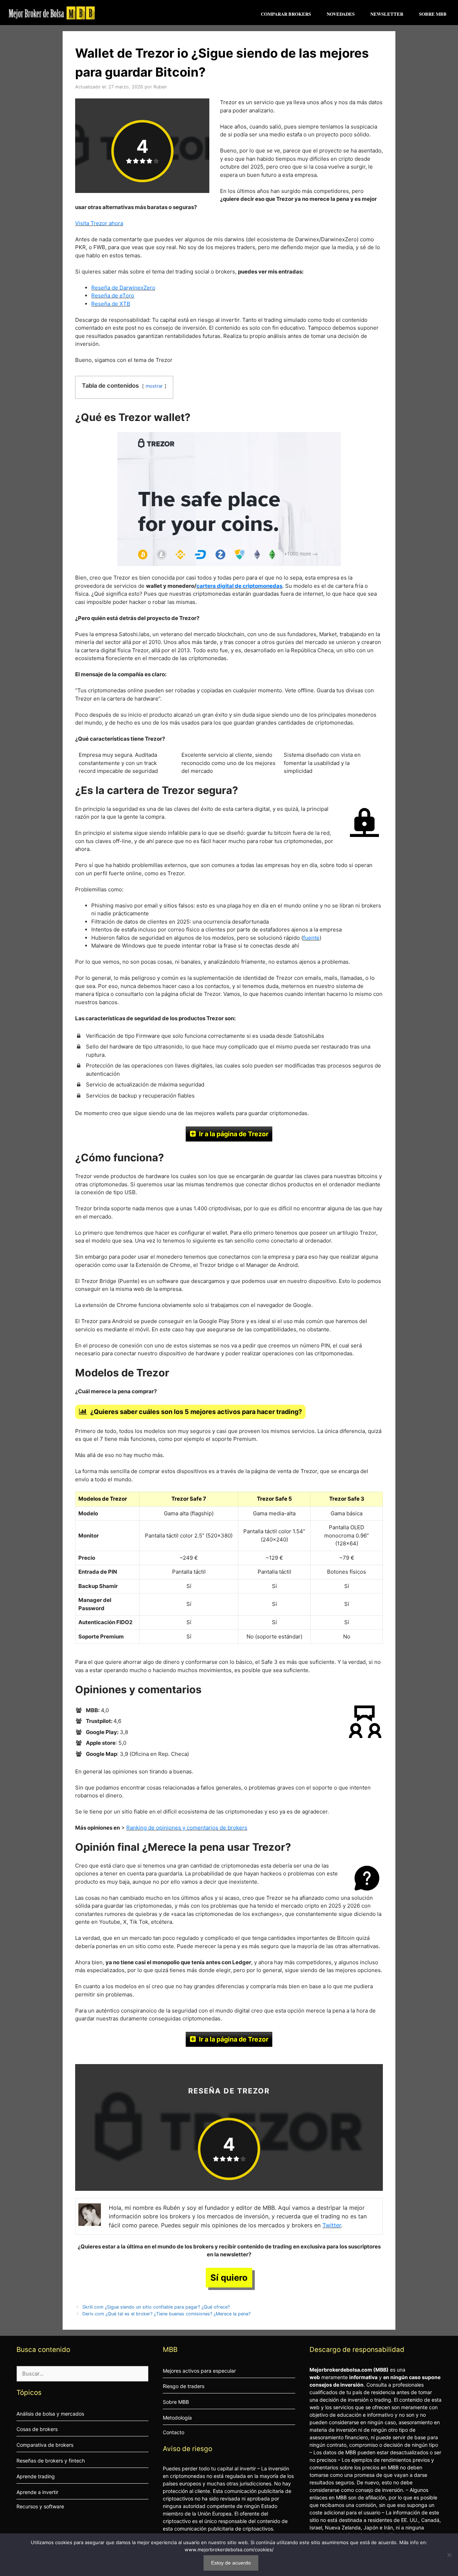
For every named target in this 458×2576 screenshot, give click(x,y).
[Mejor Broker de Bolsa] (52, 13)
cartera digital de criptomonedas (239, 586)
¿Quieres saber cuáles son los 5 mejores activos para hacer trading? (196, 1412)
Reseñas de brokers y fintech (51, 2461)
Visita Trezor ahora (99, 223)
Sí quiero (229, 2278)
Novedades (341, 14)
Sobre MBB (433, 14)
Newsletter (387, 14)
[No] (449, 2555)
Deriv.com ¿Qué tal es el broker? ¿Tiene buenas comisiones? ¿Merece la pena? (166, 2314)
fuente (311, 938)
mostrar (154, 386)
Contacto (174, 2432)
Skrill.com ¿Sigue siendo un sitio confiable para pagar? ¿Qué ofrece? (156, 2307)
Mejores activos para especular (199, 2371)
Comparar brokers (286, 14)
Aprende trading (36, 2476)
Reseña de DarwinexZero (123, 288)
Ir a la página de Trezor (234, 1134)
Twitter (332, 2225)
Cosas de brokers (37, 2429)
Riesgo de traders (184, 2386)
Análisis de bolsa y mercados (50, 2414)
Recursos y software (40, 2506)
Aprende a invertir (37, 2492)
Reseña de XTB (111, 304)
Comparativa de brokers (45, 2445)
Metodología (177, 2418)
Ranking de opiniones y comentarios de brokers (187, 1828)
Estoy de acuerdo (231, 2563)
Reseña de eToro (113, 296)
